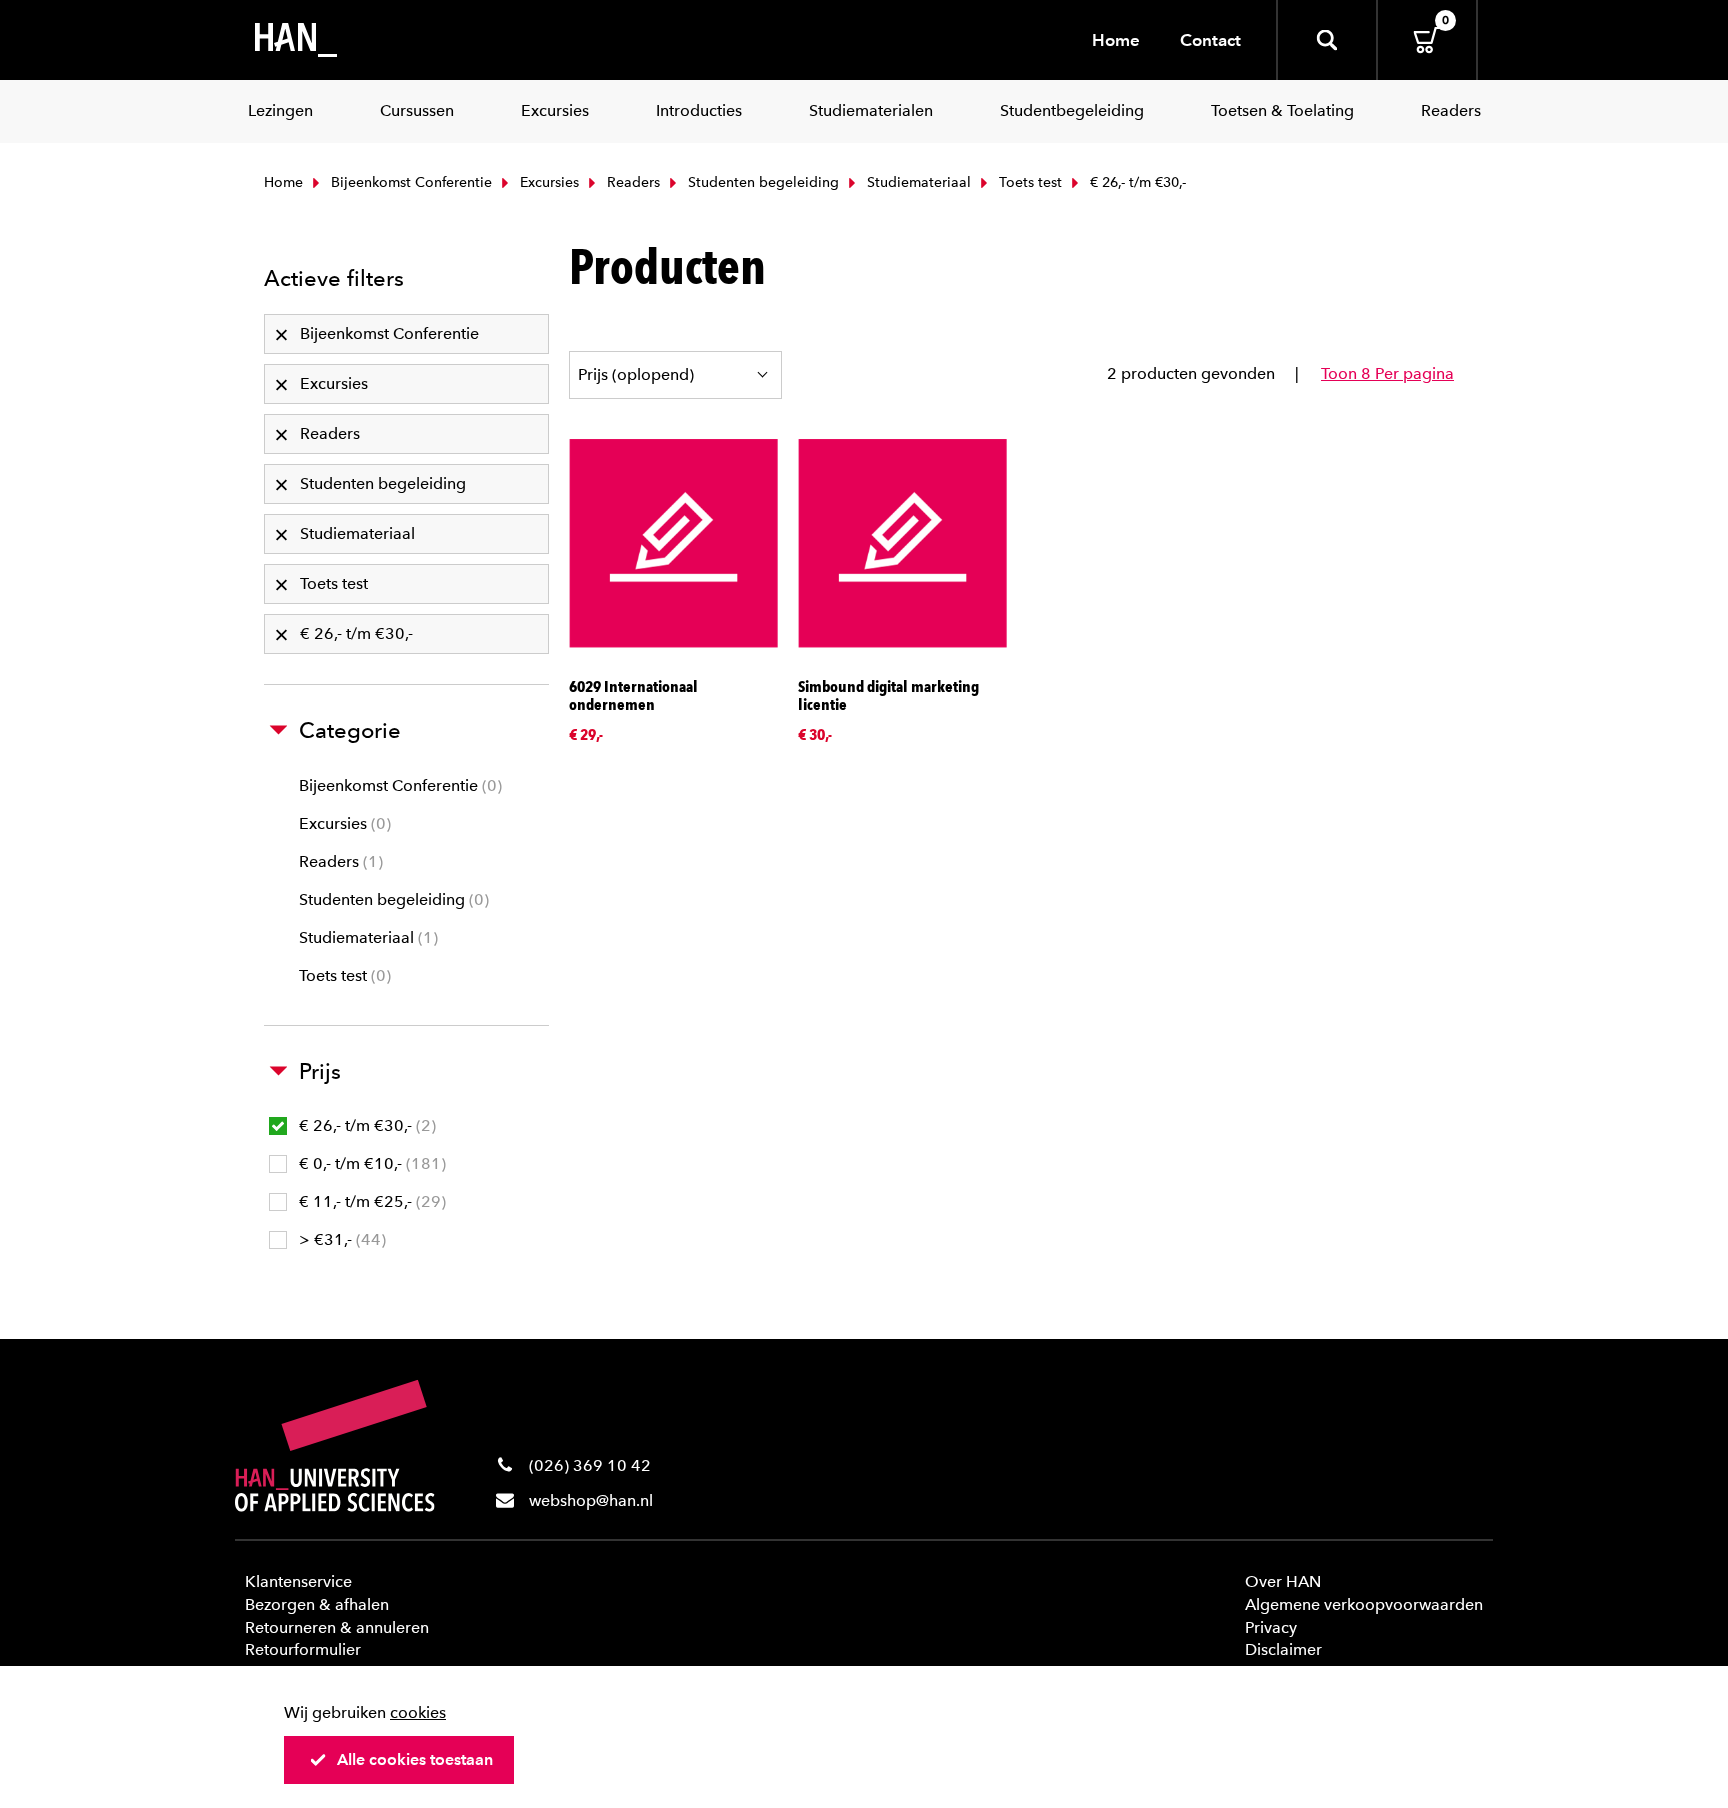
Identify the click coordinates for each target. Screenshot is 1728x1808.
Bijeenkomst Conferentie (409, 182)
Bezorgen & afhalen (317, 1604)
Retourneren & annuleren (337, 1627)
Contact (1210, 40)
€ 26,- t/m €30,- (365, 1125)
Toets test (1028, 182)
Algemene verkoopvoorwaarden (1364, 1604)
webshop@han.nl (591, 1500)
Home (1116, 40)
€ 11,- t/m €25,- (370, 1201)
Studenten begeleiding (761, 182)
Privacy (1271, 1627)
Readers (631, 182)
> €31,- (340, 1239)
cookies (418, 1712)
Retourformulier (303, 1649)
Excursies (547, 182)
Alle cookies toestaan (415, 1759)
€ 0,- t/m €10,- (370, 1163)
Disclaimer (1283, 1649)
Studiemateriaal (917, 182)
